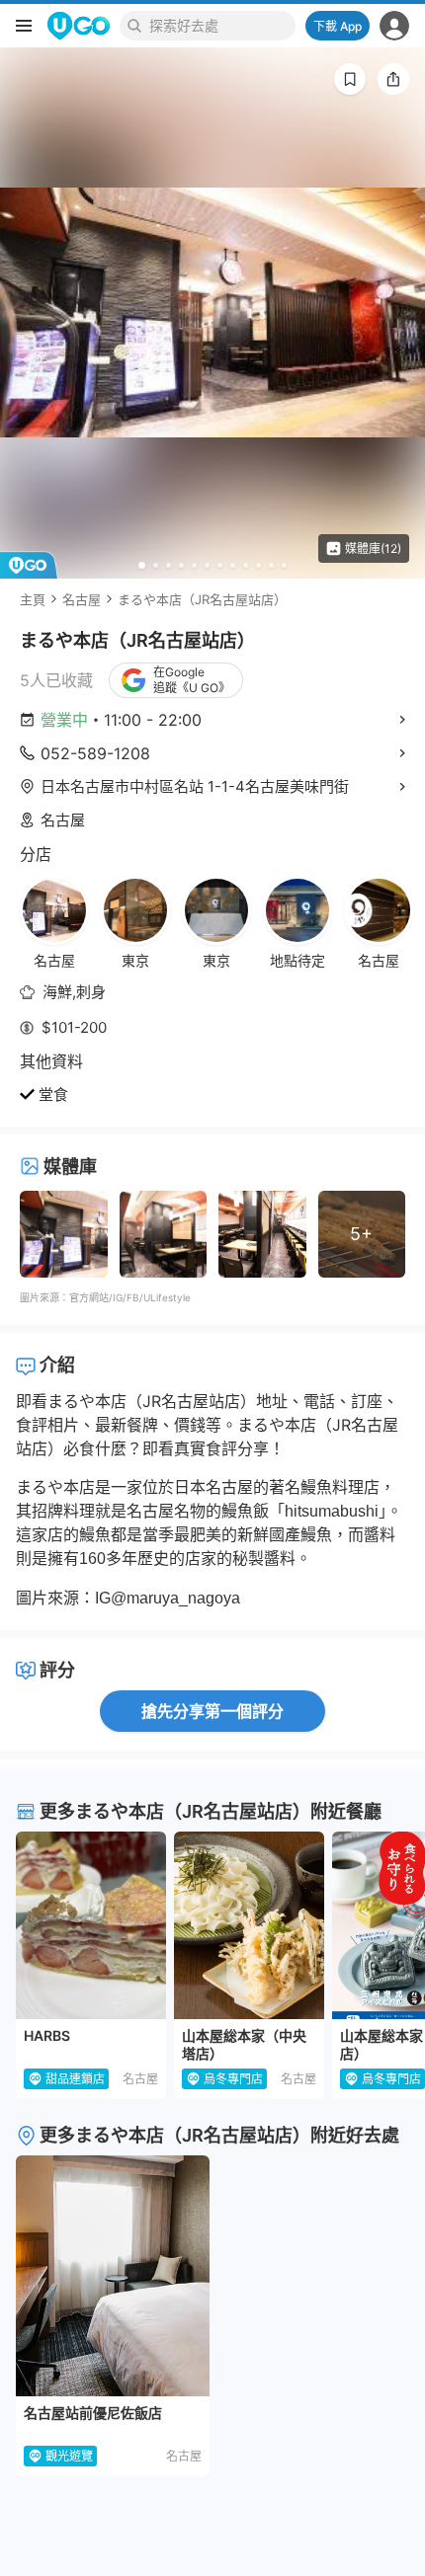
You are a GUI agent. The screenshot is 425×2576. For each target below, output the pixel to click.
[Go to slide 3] (169, 565)
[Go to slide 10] (258, 565)
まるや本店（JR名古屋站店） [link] (202, 599)
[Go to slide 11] (271, 565)
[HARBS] (91, 1925)
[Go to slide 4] (181, 565)
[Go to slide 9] (246, 565)
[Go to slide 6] (207, 565)
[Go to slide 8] (233, 565)
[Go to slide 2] (156, 565)
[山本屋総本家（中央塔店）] (249, 1925)
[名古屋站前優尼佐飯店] (113, 2276)
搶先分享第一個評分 (212, 1711)
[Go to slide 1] (142, 565)
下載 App (338, 26)
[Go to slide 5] (194, 565)
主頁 (33, 599)
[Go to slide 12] (284, 565)
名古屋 (82, 599)
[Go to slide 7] (220, 565)
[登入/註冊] (394, 26)
